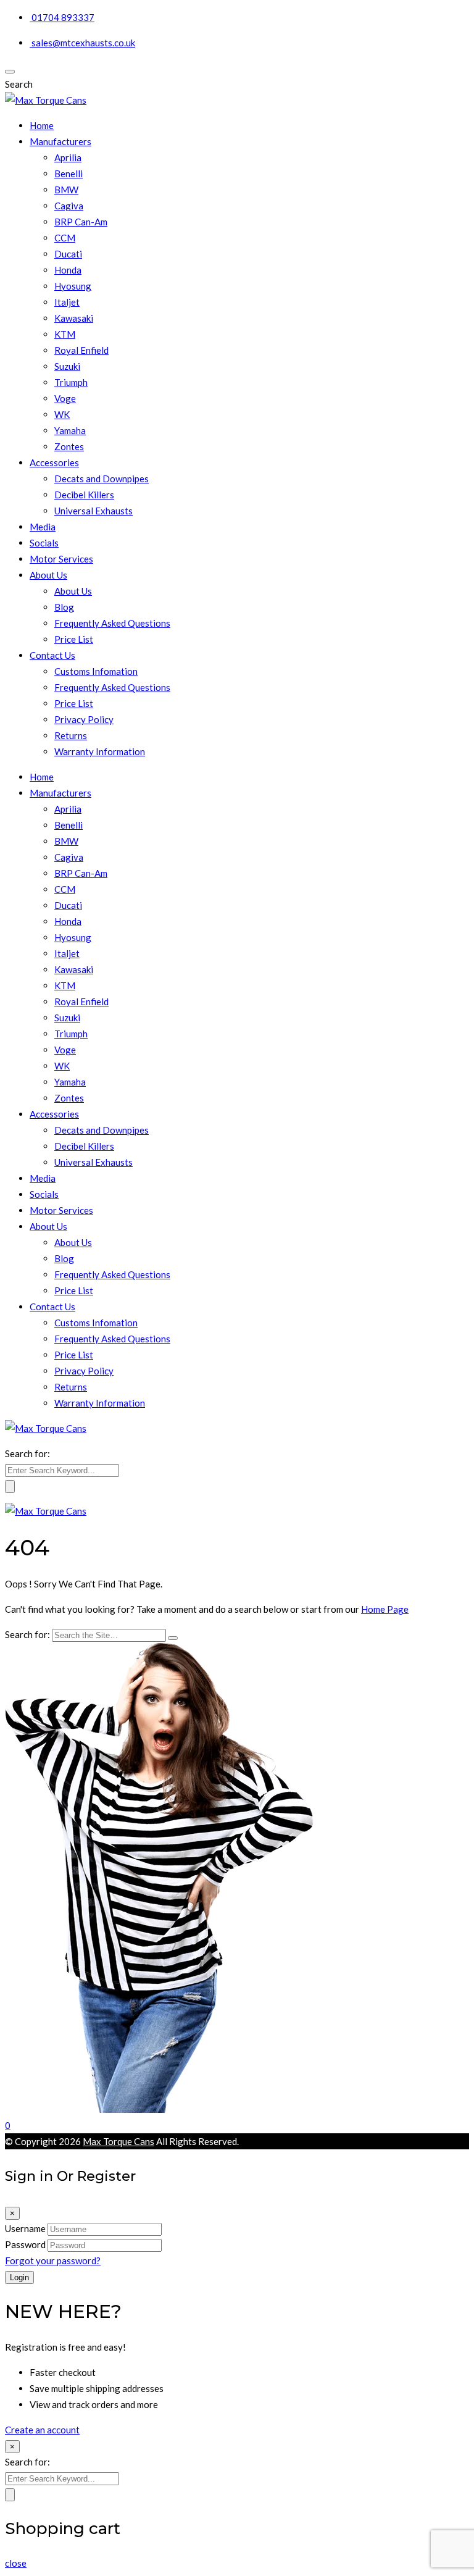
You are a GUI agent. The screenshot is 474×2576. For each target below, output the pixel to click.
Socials (44, 543)
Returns (71, 735)
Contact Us (52, 655)
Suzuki (67, 366)
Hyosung (73, 286)
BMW (66, 190)
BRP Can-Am (81, 222)
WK (62, 414)
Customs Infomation (96, 671)
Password (25, 2244)
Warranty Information (100, 751)
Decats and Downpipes (102, 479)
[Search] (173, 1638)
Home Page (385, 1609)
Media (43, 527)
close (16, 2563)
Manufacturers (60, 141)
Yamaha (70, 430)
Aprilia (68, 157)
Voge (65, 398)
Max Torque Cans (118, 2141)
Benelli (69, 174)
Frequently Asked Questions (112, 623)
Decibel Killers (84, 495)
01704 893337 (63, 17)
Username (25, 2228)
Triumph (71, 382)
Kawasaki (74, 318)
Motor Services (61, 559)
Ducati (68, 254)
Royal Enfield (81, 350)
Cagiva (69, 206)
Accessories (54, 462)
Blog (64, 607)
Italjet (67, 302)
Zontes (69, 446)
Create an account (42, 2430)
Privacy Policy (84, 719)
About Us (48, 575)
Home (42, 125)
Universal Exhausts (94, 511)
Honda (68, 270)
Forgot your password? (53, 2260)
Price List (74, 639)
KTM (65, 334)
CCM (65, 238)
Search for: (27, 1453)
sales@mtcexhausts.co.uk (83, 43)
